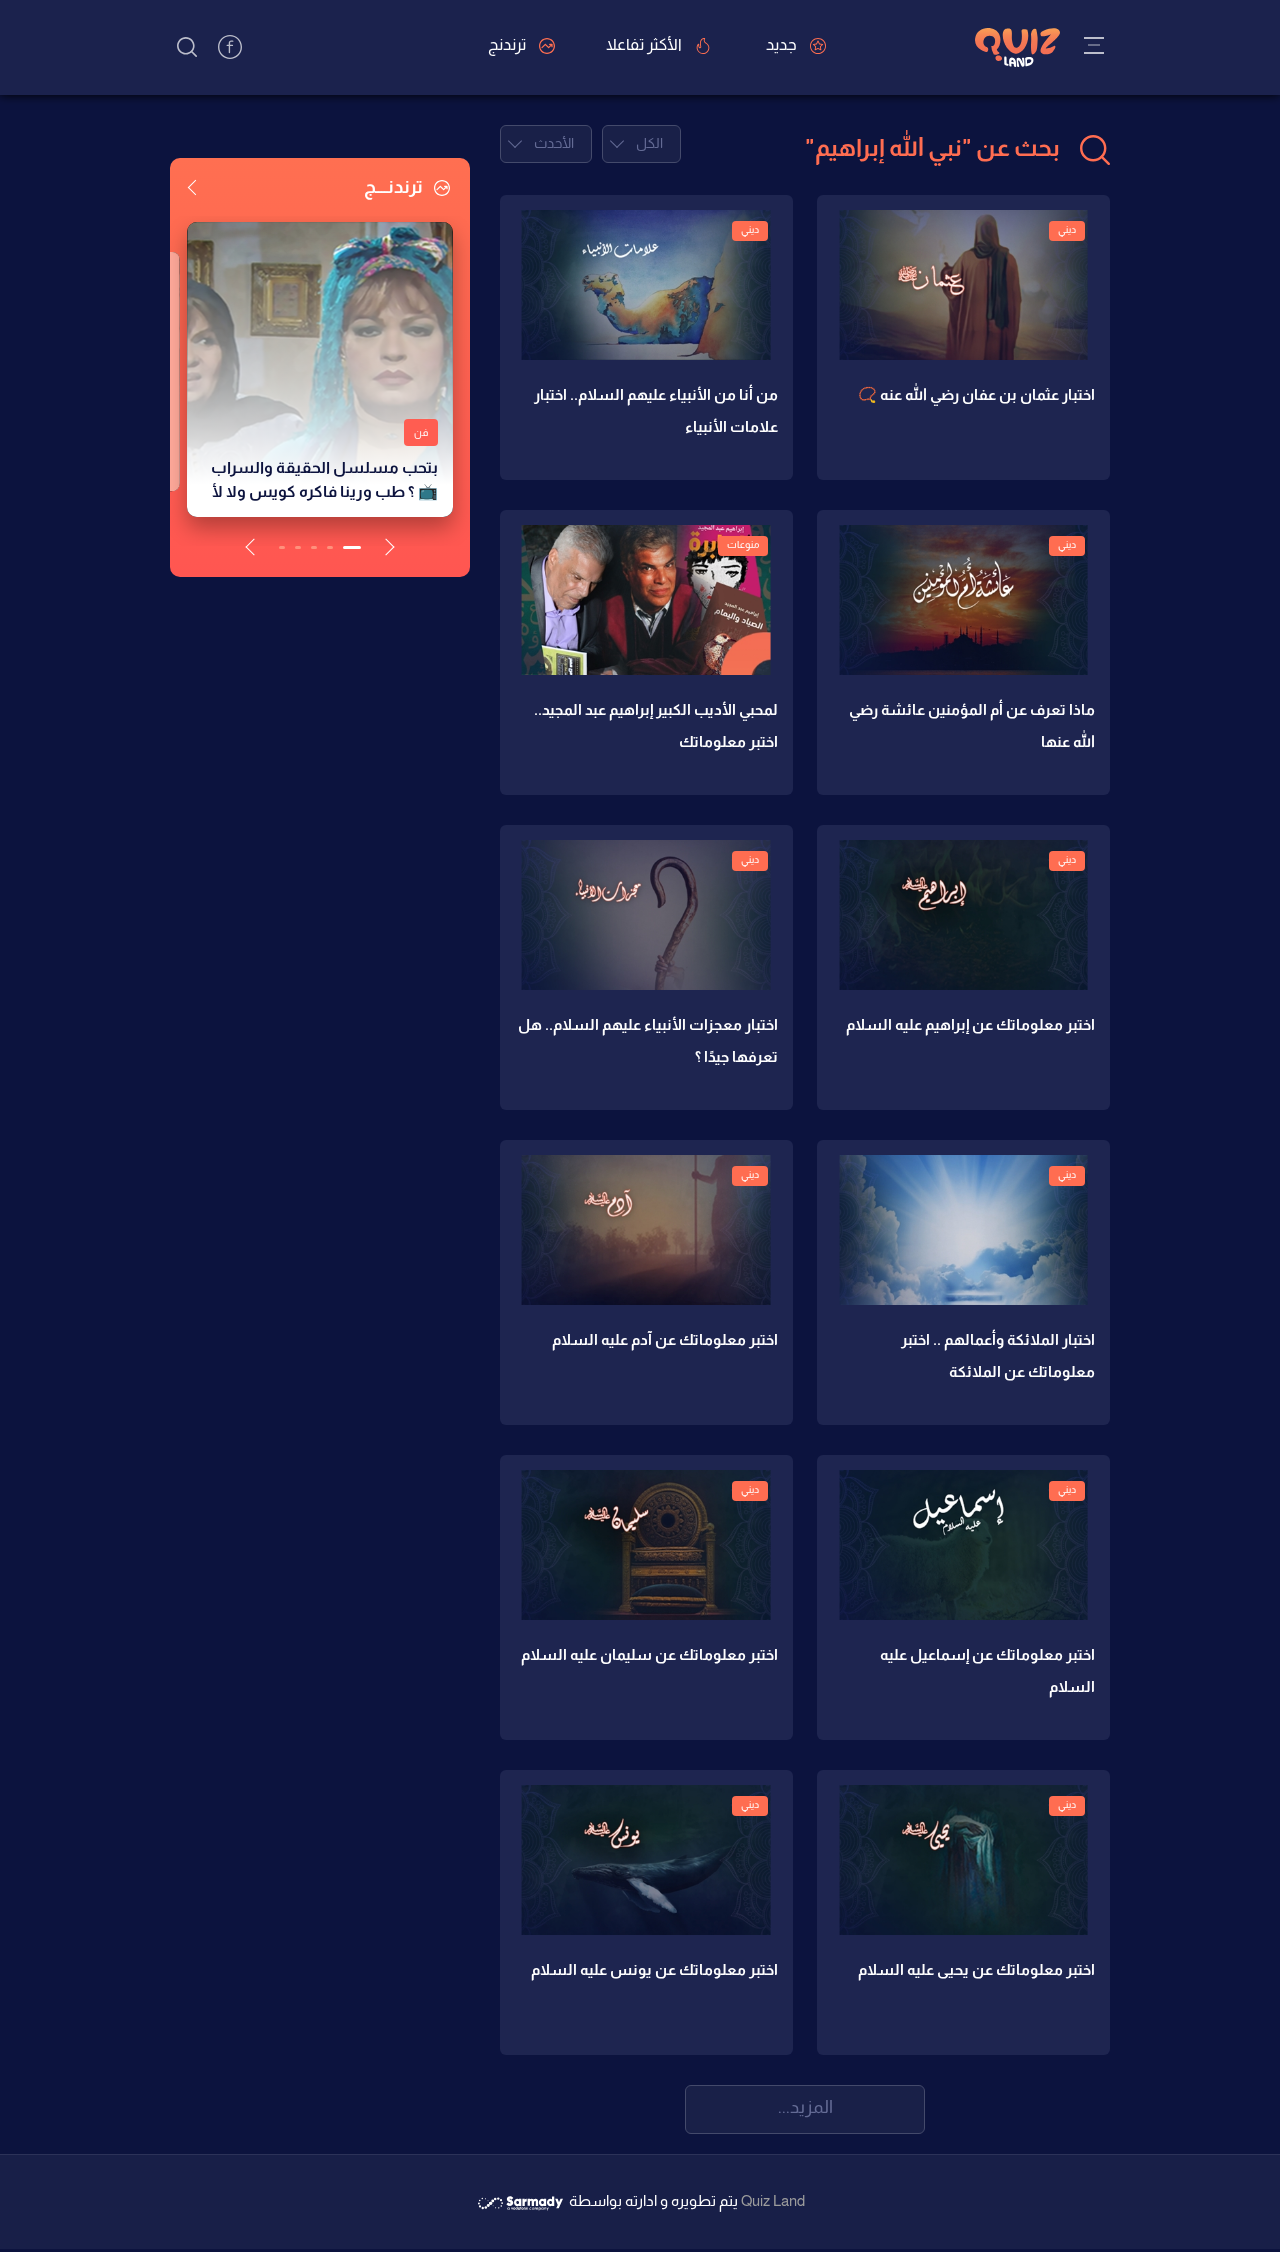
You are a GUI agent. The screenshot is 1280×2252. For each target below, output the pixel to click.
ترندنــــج (395, 187)
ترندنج (508, 44)
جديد (783, 44)
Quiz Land (773, 2200)
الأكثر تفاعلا (645, 44)
